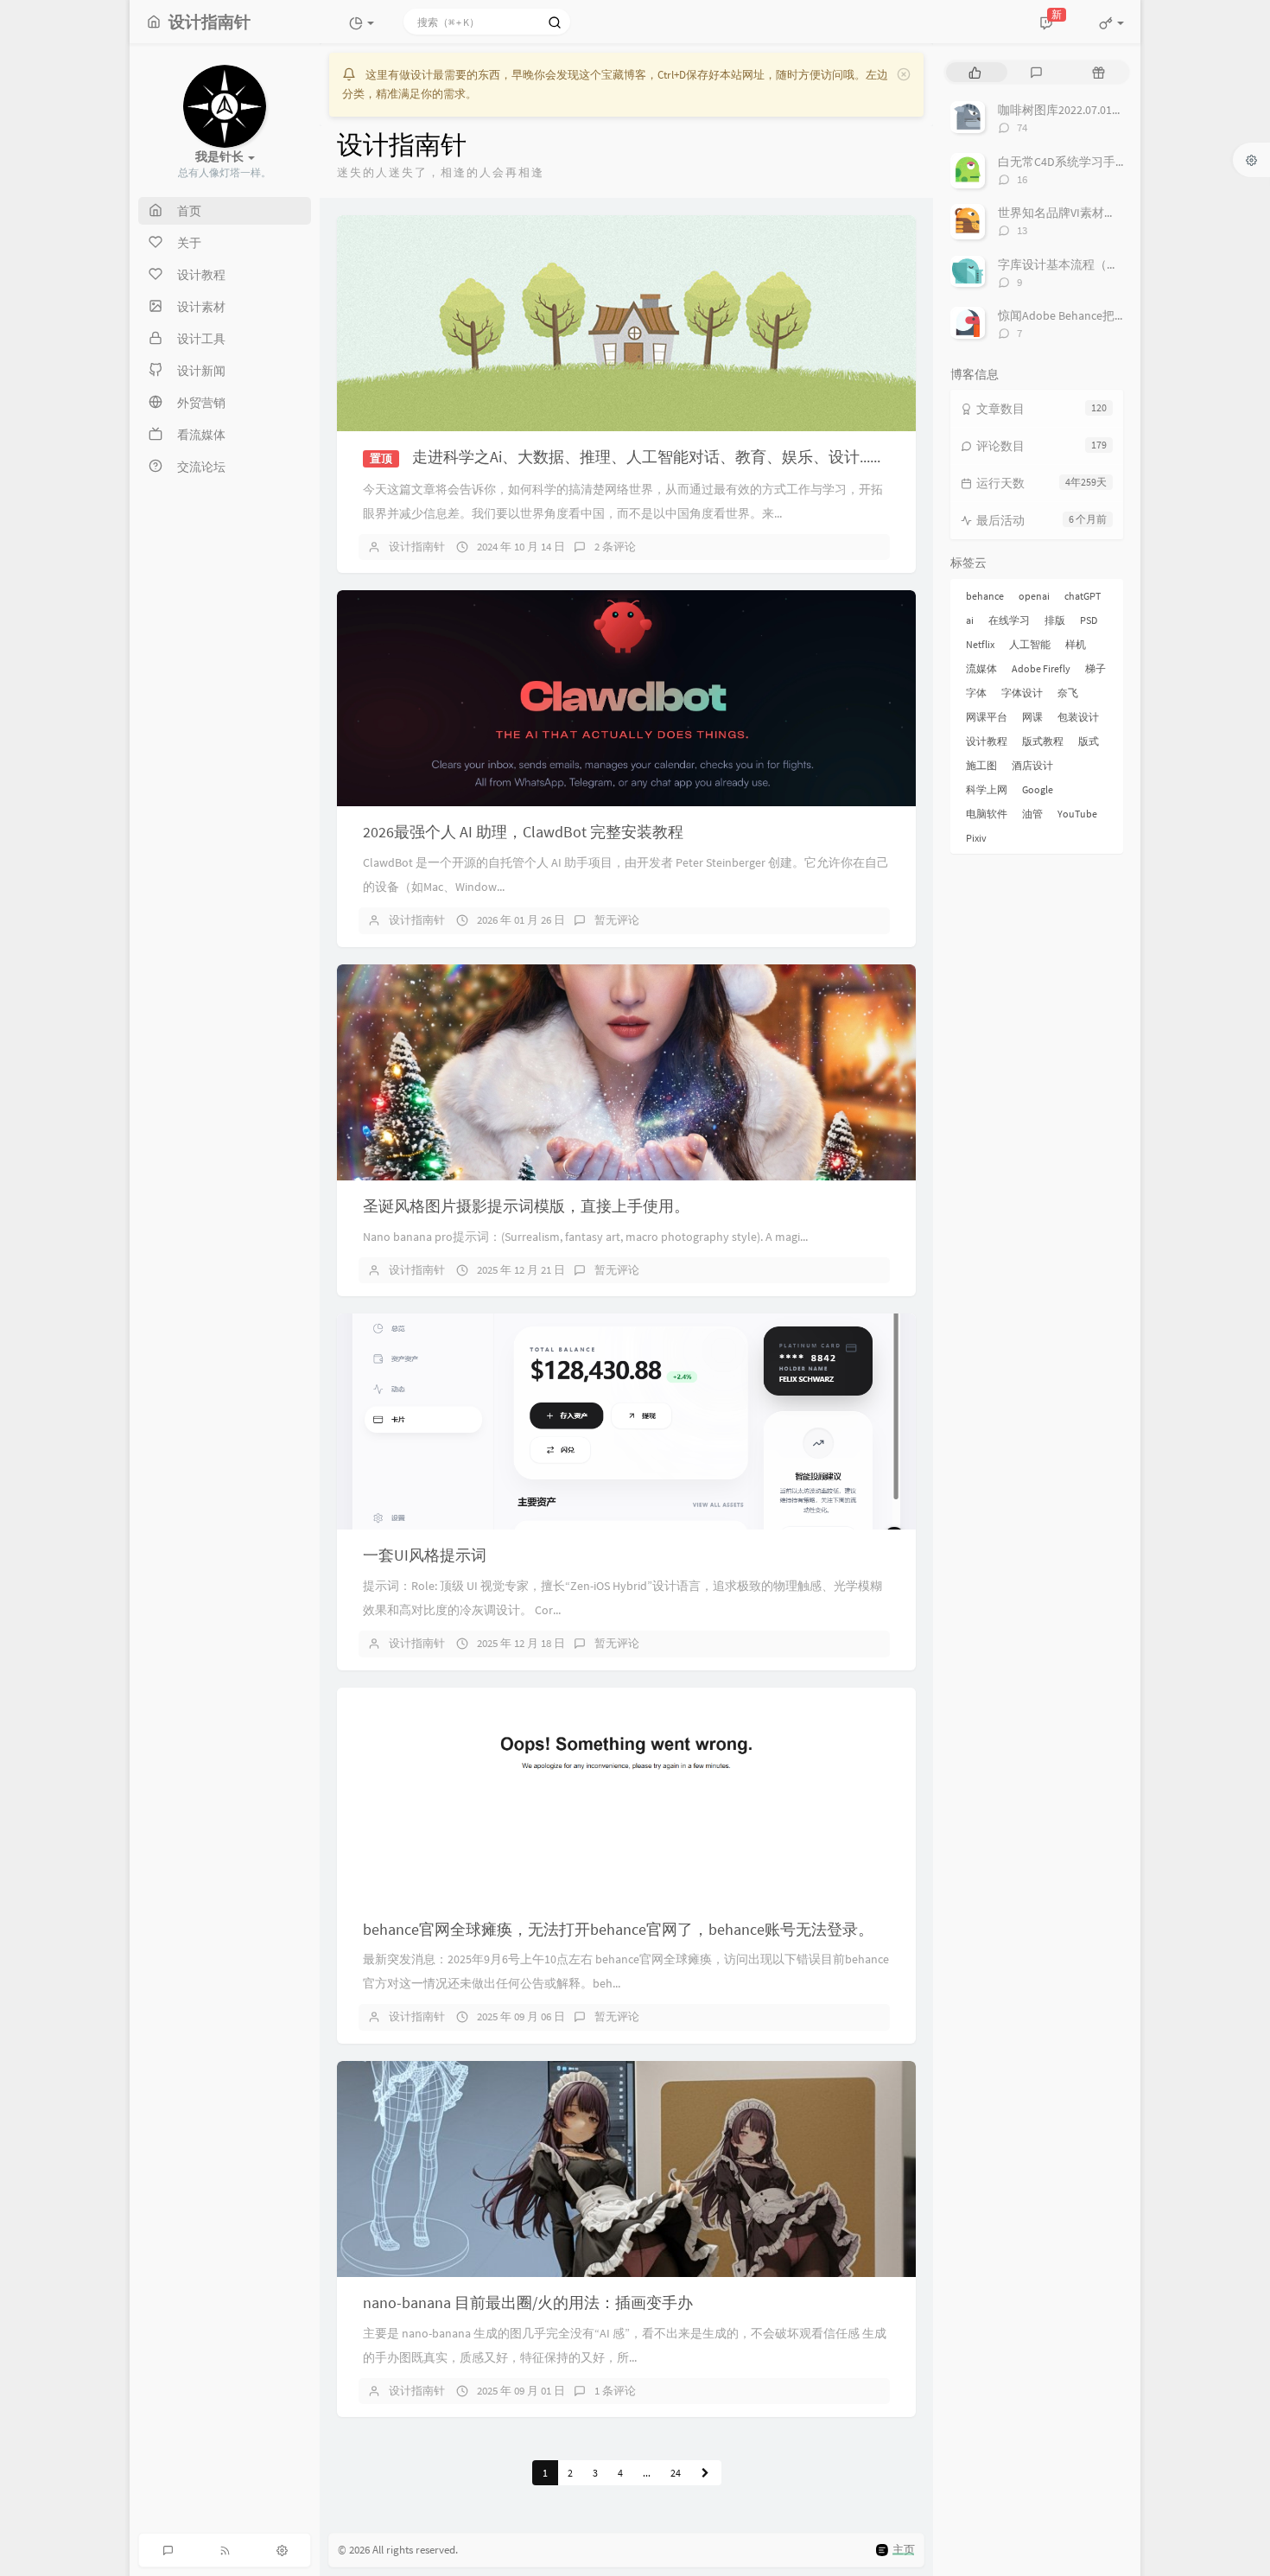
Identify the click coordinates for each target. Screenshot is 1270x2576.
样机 (1076, 644)
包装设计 (1078, 717)
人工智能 (1030, 644)
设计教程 (987, 741)
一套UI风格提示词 (425, 1555)
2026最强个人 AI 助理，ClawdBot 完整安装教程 (523, 832)
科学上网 (987, 789)
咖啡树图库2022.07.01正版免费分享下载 (1103, 110)
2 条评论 (615, 547)
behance (985, 596)
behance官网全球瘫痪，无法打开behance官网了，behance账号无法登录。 (618, 1929)
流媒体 (981, 668)
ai (970, 620)
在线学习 (1009, 620)
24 (676, 2473)
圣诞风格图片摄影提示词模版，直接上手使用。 (526, 1206)
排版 (1055, 620)
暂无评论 (617, 920)
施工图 (981, 765)
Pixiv (976, 838)
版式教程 (1043, 741)
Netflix (980, 644)
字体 (976, 693)
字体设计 (1022, 693)
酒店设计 (1032, 765)
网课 (1032, 717)
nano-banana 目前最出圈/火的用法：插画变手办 (528, 2302)
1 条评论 (615, 2391)
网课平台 (987, 717)
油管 (1032, 814)
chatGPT (1083, 596)
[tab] (975, 72)
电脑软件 (987, 814)
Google (1038, 789)
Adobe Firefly (1041, 668)
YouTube (1077, 814)
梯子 (1095, 668)
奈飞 (1068, 693)
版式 (1089, 741)
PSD (1089, 620)
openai (1034, 596)
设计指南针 (417, 547)
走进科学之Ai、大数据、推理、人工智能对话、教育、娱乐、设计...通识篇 (664, 457)
